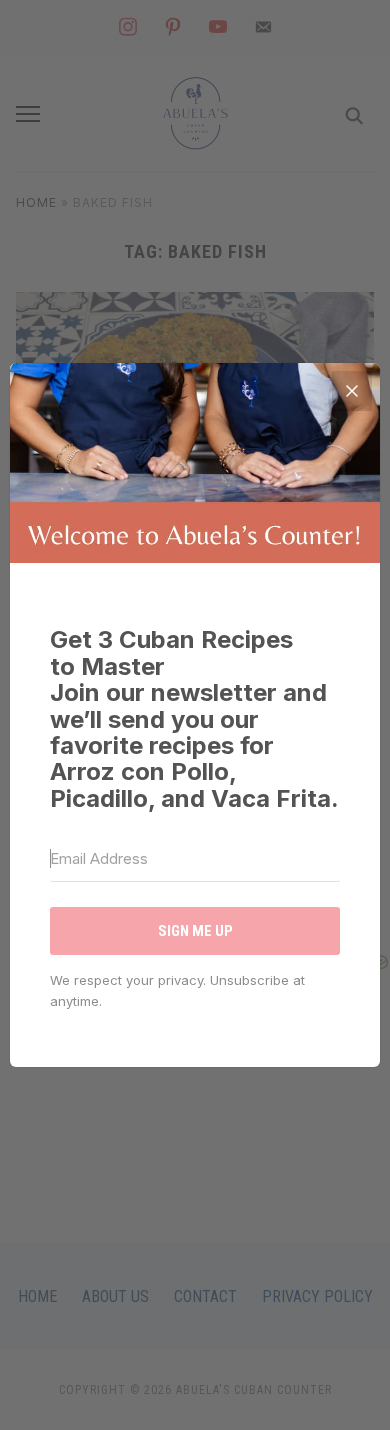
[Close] (352, 391)
